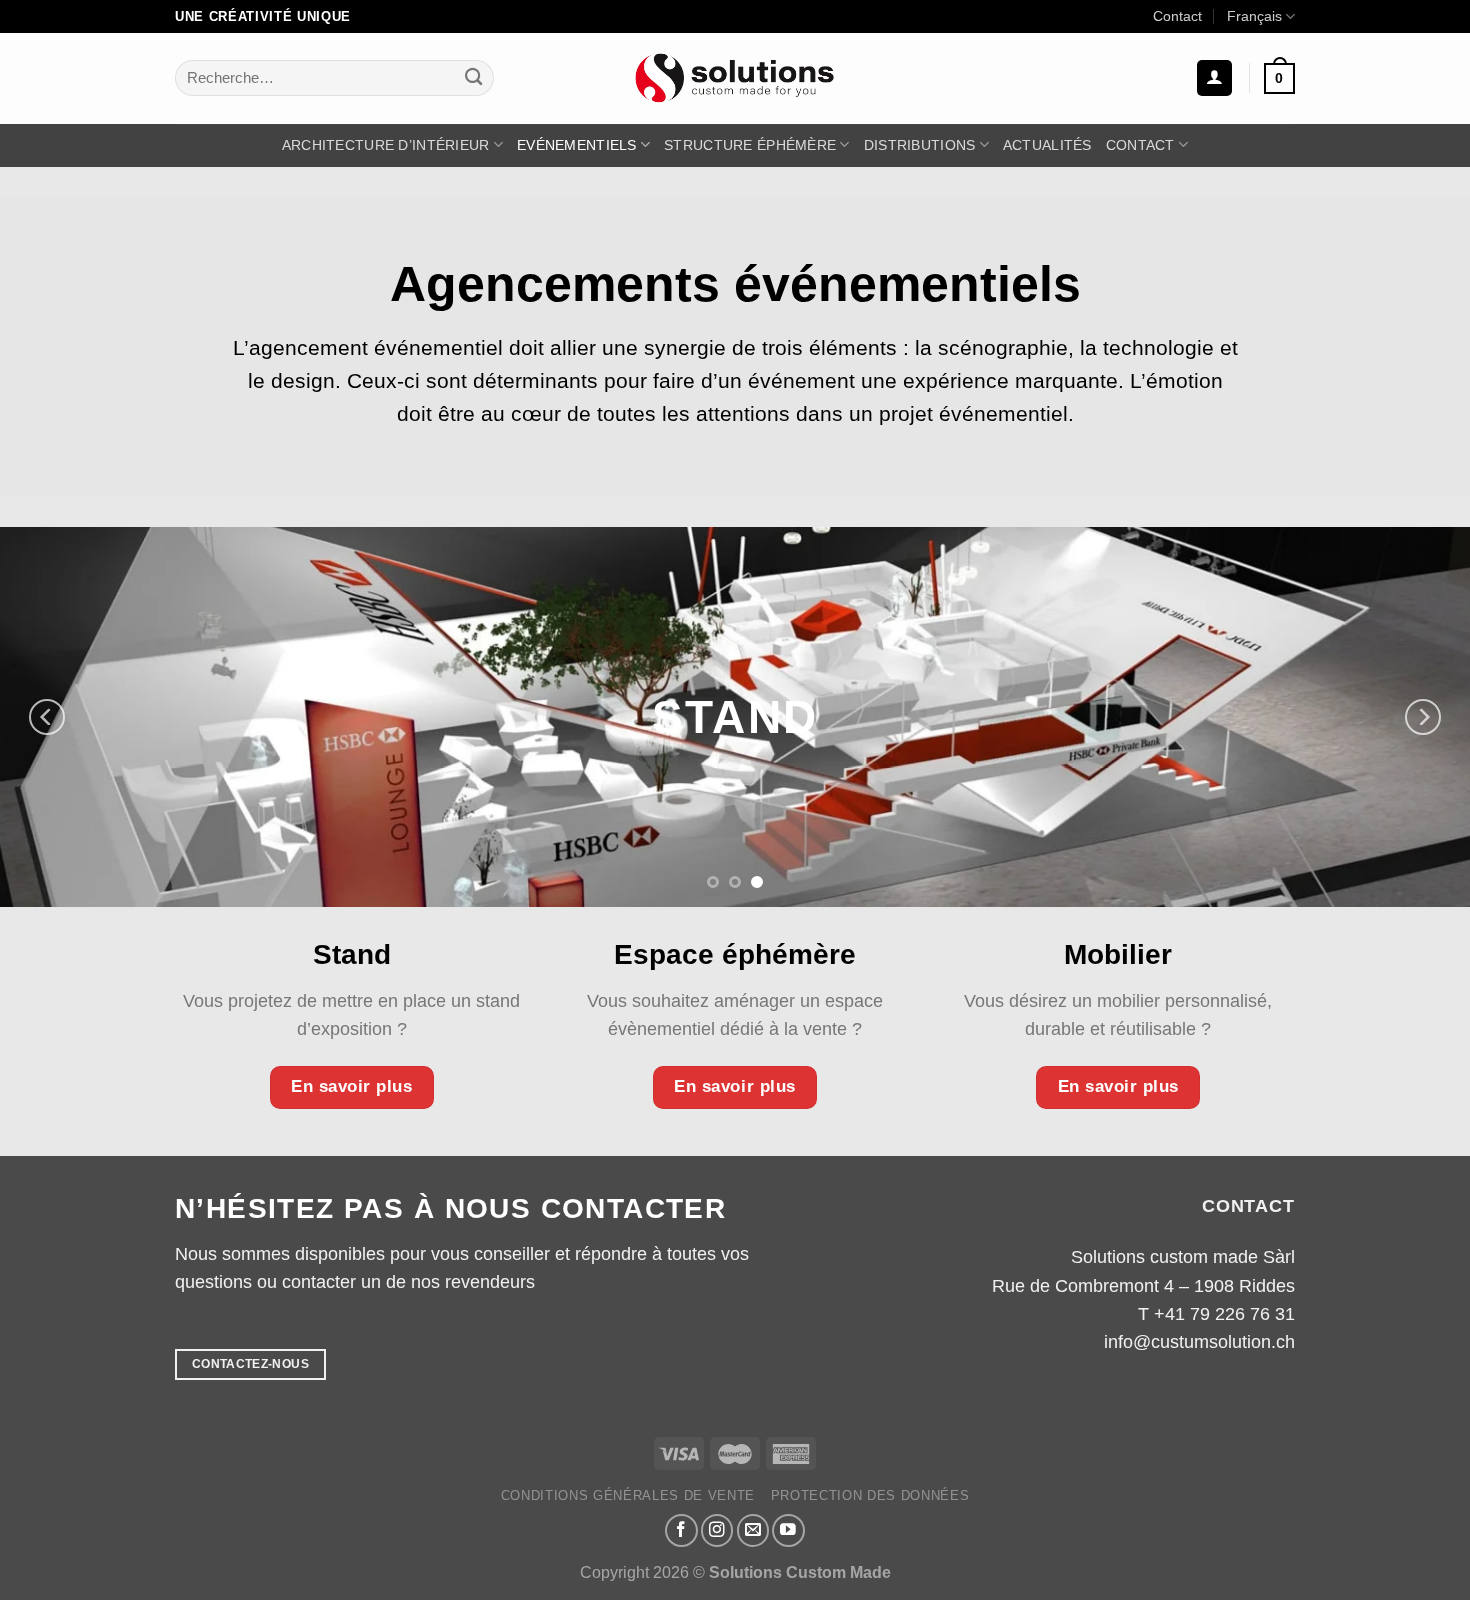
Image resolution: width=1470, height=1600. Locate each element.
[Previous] (47, 717)
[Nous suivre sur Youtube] (788, 1530)
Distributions (920, 145)
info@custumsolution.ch (1199, 1342)
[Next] (1423, 717)
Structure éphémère (750, 145)
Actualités (1047, 145)
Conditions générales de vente (628, 1495)
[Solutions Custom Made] (735, 77)
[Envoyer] (473, 78)
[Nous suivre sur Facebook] (681, 1530)
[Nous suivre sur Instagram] (717, 1530)
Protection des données (870, 1495)
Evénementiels (577, 145)
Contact (1177, 16)
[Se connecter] (1214, 78)
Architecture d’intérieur (386, 145)
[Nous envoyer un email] (753, 1530)
